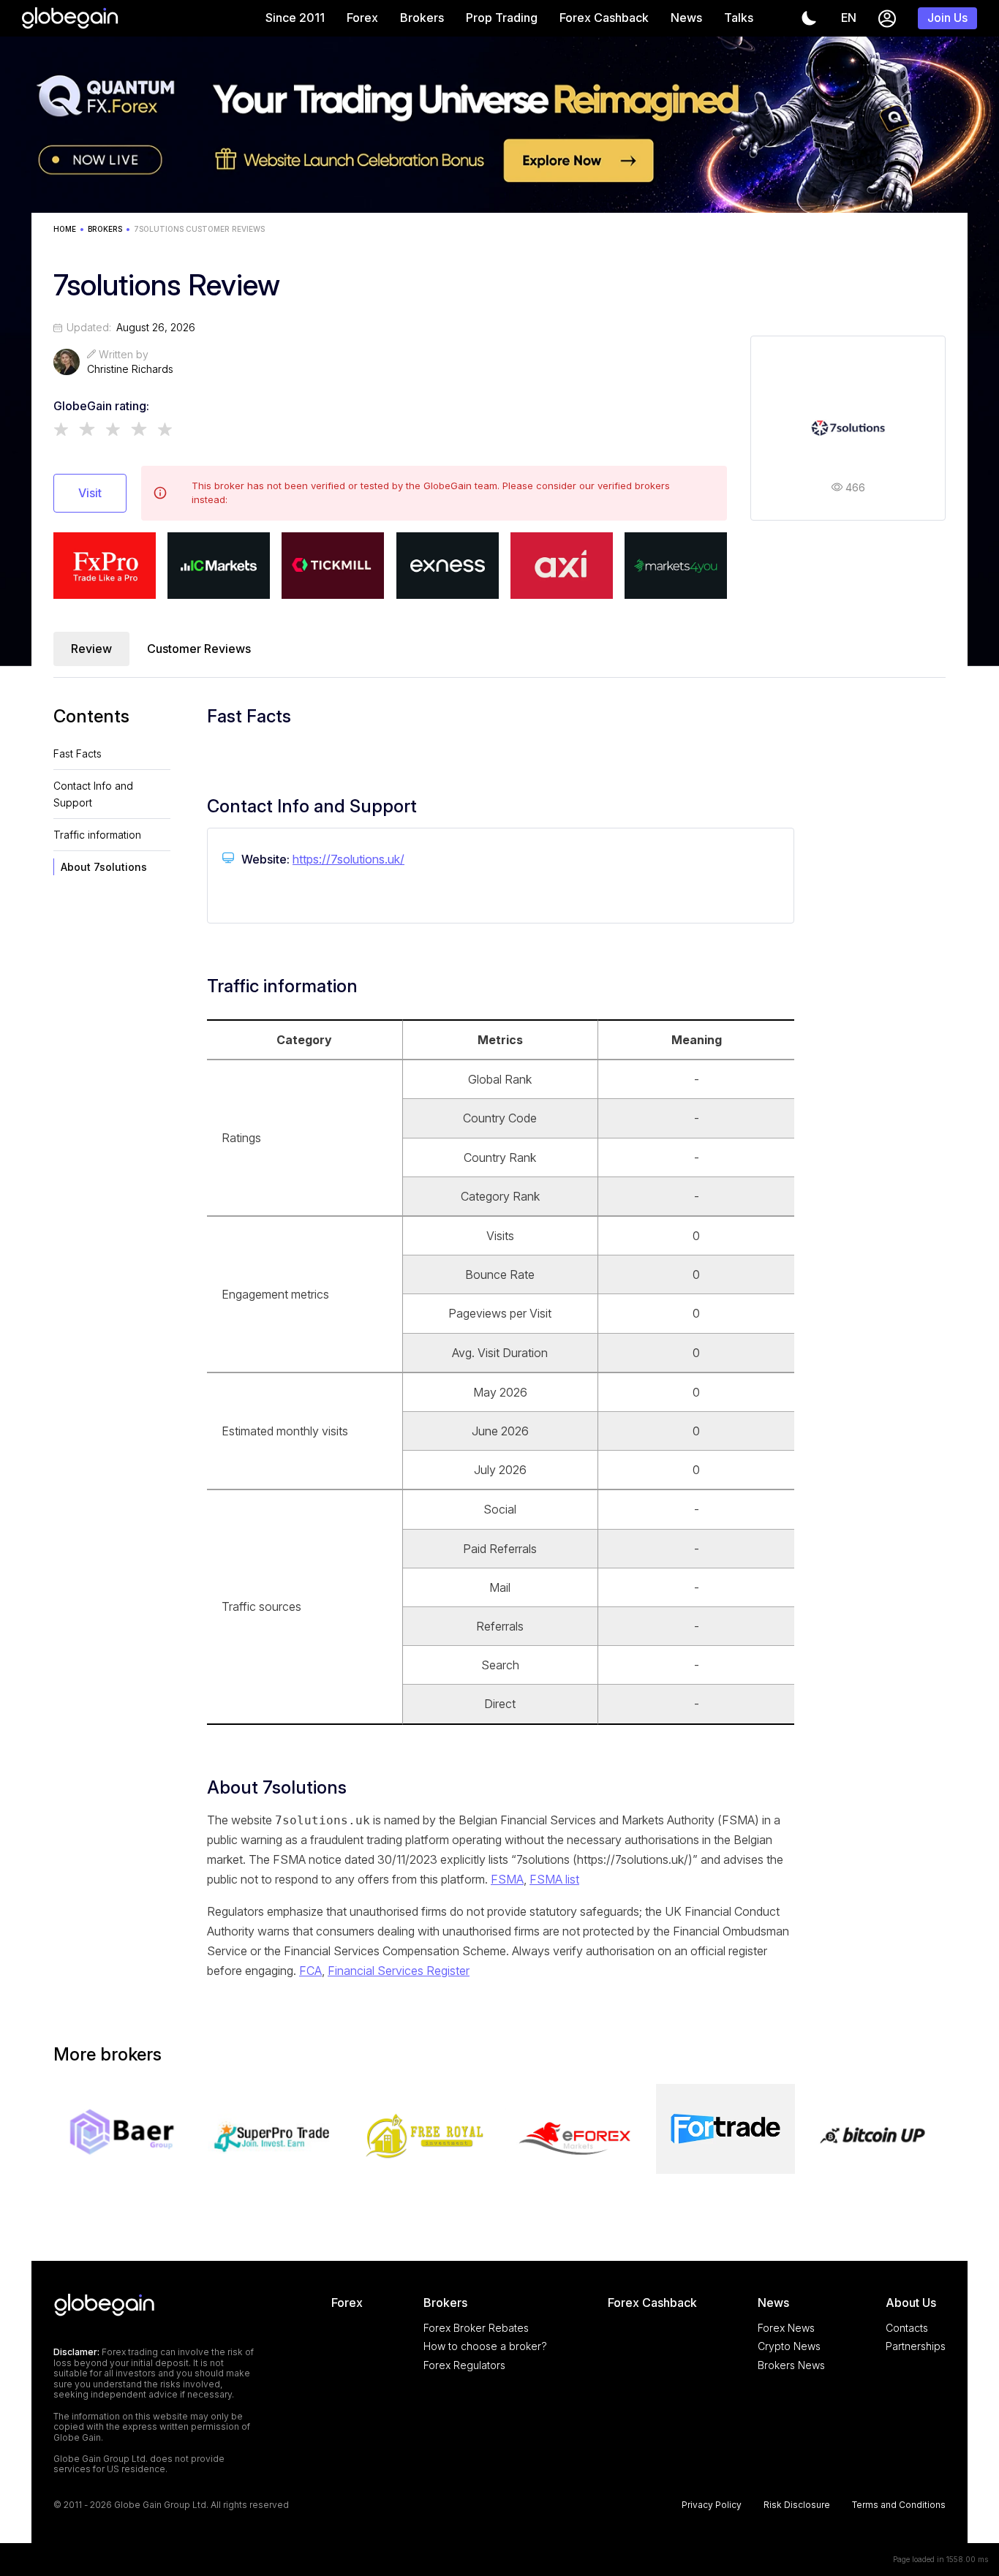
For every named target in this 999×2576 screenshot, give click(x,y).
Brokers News (791, 2365)
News (686, 18)
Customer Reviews (199, 649)
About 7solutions (104, 867)
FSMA (507, 1879)
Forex (362, 18)
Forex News (786, 2328)
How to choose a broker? (485, 2346)
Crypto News (789, 2346)
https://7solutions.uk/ (348, 859)
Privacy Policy (712, 2505)
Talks (739, 18)
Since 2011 (295, 18)
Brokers (422, 18)
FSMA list (554, 1879)
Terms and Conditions (899, 2505)
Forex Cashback (604, 18)
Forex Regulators (464, 2365)
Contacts (907, 2328)
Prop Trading (502, 18)
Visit (90, 493)
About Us (911, 2303)
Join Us (947, 18)
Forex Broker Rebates (476, 2328)
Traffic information (97, 835)
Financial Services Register (399, 1971)
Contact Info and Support (93, 794)
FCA (310, 1971)
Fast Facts (78, 753)
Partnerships (916, 2346)
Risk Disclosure (797, 2505)
